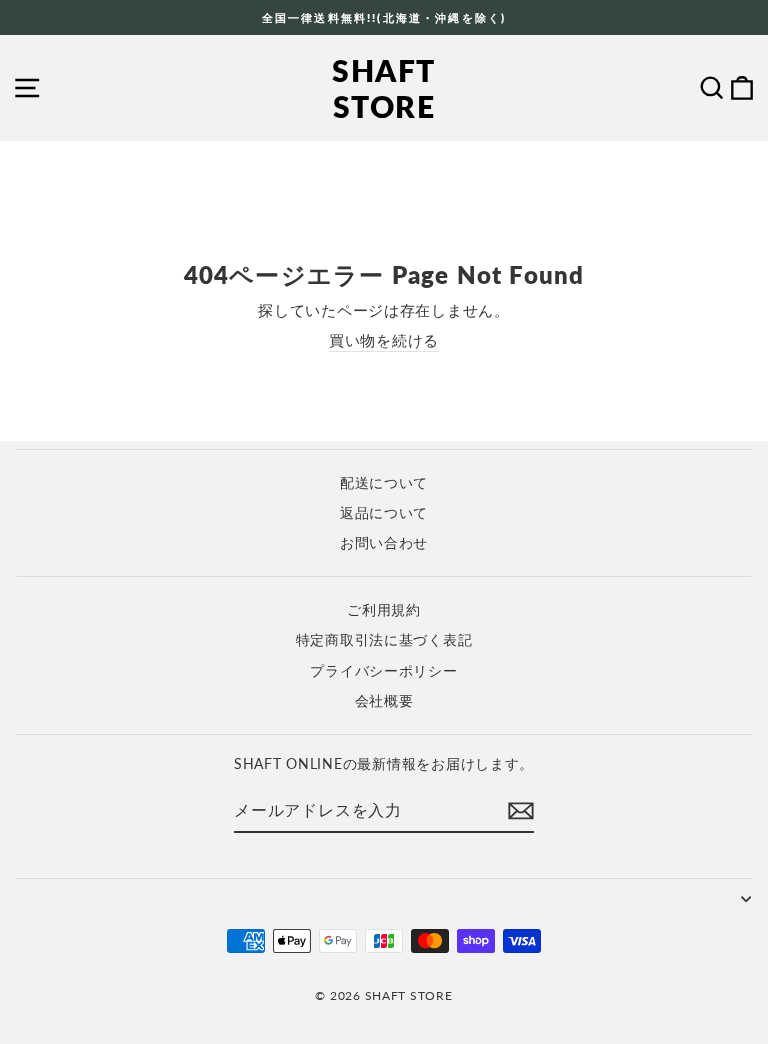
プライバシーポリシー (383, 671)
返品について (384, 513)
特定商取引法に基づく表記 (384, 640)
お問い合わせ (384, 543)
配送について (384, 483)
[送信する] (521, 811)
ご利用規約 (384, 610)
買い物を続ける (384, 340)
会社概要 (384, 701)
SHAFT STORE (384, 88)
